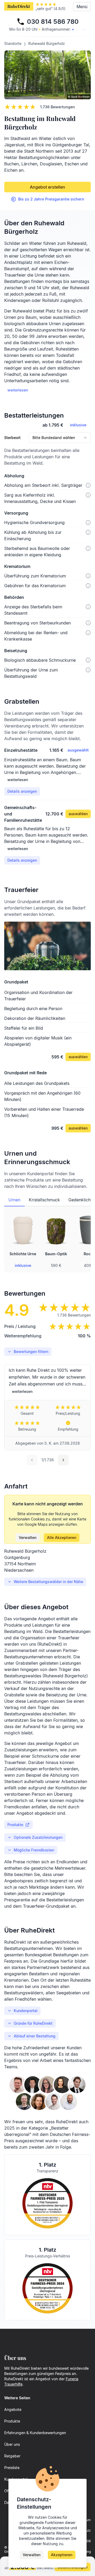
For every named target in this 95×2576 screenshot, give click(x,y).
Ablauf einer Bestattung (35, 2036)
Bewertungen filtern (31, 1352)
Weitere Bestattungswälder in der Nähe (48, 1582)
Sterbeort (12, 438)
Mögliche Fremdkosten (34, 1850)
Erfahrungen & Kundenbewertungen (35, 2433)
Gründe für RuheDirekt (33, 2023)
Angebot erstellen (47, 187)
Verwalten (28, 1537)
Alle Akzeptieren (62, 1537)
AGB (87, 2541)
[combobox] (60, 438)
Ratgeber (12, 2456)
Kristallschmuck (44, 1200)
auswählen (78, 814)
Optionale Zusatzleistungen (38, 1837)
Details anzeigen (22, 791)
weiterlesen (18, 390)
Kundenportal (26, 2011)
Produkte (15, 1825)
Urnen (14, 1200)
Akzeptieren (62, 2555)
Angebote (13, 2409)
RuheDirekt (19, 6)
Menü (82, 7)
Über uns (12, 2444)
